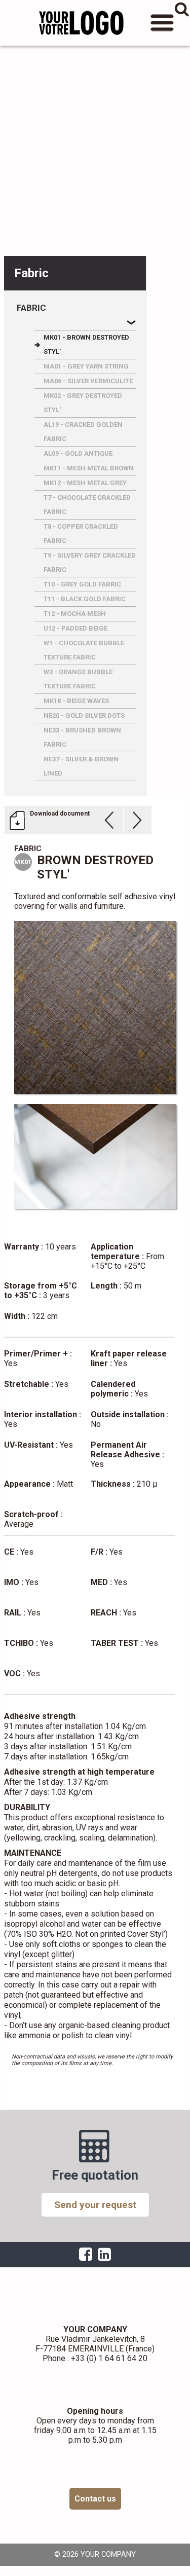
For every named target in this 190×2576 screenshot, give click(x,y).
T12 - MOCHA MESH (75, 614)
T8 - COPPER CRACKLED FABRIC (81, 533)
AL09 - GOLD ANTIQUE (78, 453)
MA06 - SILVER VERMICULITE (88, 381)
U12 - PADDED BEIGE (75, 628)
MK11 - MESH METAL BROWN (89, 468)
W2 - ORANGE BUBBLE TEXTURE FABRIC (78, 679)
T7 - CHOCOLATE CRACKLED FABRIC (87, 505)
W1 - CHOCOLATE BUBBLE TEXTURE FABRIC (84, 650)
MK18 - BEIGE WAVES (76, 701)
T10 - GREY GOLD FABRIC (82, 584)
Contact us (95, 2499)
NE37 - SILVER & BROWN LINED (81, 766)
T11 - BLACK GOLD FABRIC (85, 599)
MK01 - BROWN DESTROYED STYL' (86, 344)
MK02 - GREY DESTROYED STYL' (83, 403)
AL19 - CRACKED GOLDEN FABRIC (83, 432)
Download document (60, 814)
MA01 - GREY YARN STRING (86, 366)
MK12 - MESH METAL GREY (85, 483)
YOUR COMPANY (81, 23)
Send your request (95, 2205)
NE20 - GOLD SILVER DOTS (84, 715)
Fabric (31, 308)
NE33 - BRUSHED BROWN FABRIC (82, 737)
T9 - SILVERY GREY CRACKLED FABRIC (90, 562)
